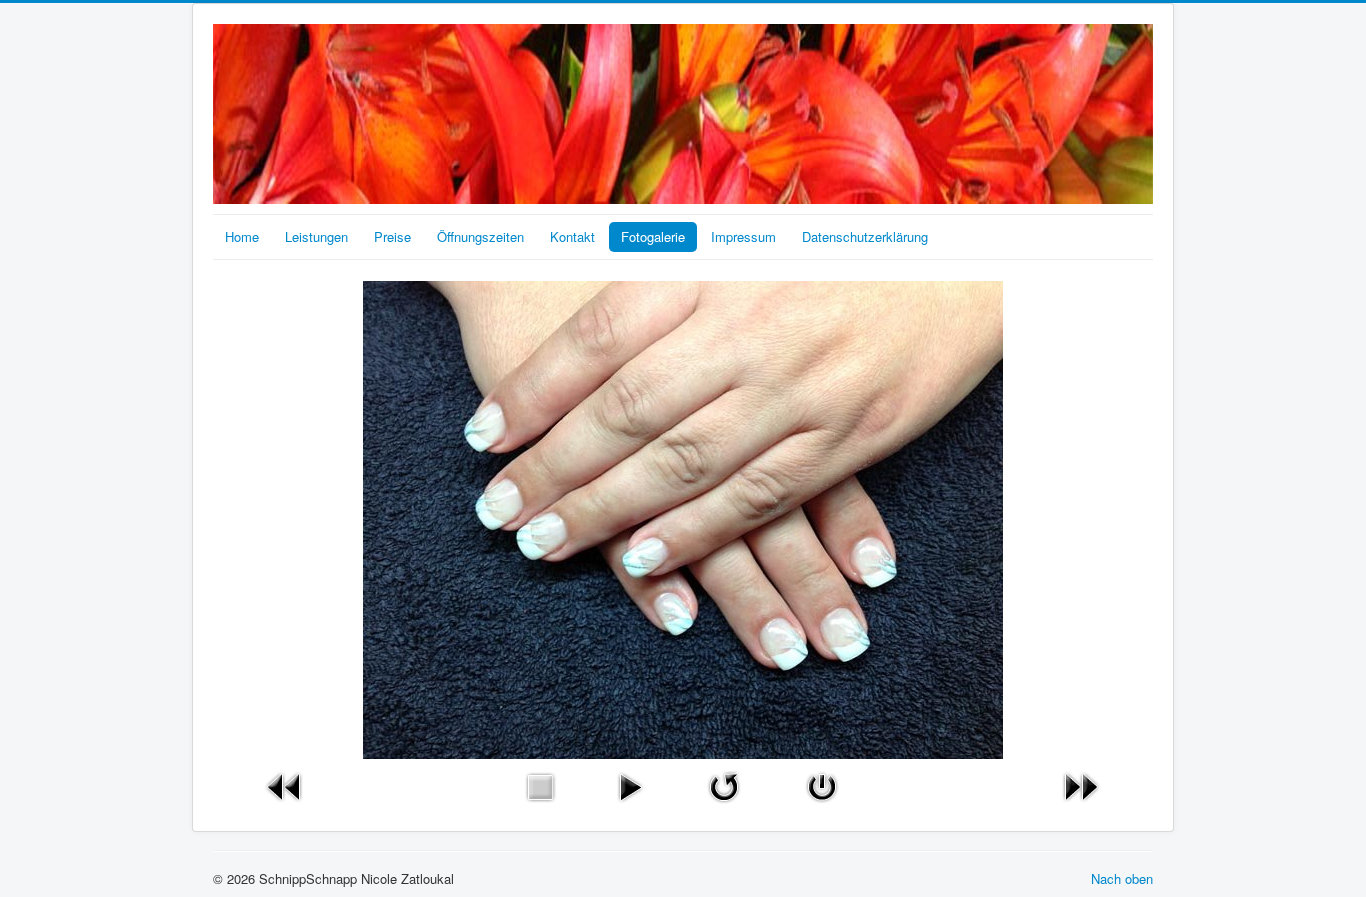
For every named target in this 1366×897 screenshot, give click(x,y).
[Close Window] (822, 784)
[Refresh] (724, 784)
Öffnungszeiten (480, 236)
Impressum (743, 236)
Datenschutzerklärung (865, 236)
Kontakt (572, 236)
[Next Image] (1081, 784)
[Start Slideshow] (630, 784)
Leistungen (316, 236)
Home (242, 236)
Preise (392, 236)
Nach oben (1122, 878)
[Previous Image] (285, 784)
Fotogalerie (653, 236)
